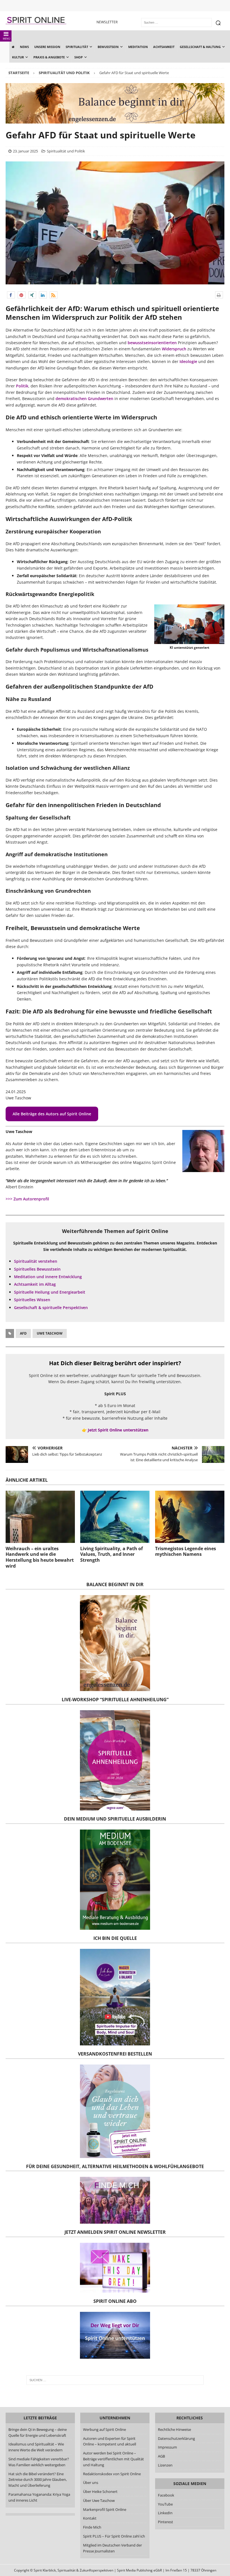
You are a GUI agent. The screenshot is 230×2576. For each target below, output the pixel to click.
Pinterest (165, 2522)
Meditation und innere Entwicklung (48, 1277)
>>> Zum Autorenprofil (27, 1199)
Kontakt (90, 2518)
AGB (161, 2456)
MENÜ (7, 39)
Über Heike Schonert (100, 2491)
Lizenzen (165, 2465)
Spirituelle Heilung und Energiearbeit (50, 1292)
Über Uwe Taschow (99, 2500)
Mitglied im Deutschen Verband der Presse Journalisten (112, 2548)
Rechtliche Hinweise (174, 2429)
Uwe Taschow (50, 1333)
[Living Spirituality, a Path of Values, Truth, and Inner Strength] (115, 1517)
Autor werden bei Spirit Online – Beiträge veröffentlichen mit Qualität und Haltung (113, 2459)
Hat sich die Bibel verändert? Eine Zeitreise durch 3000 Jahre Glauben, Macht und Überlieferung (38, 2480)
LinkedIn (165, 2513)
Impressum (167, 2447)
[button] (11, 295)
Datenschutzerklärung (176, 2438)
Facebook (166, 2495)
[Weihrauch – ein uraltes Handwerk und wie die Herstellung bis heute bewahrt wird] (40, 1517)
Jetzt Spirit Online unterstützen (118, 1430)
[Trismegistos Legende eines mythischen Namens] (190, 1517)
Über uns (91, 2483)
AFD (23, 1333)
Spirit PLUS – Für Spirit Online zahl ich (114, 2536)
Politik (22, 386)
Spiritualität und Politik (66, 151)
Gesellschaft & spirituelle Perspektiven (51, 1308)
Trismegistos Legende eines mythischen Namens (186, 1551)
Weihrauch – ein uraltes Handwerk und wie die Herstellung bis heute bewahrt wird (40, 1557)
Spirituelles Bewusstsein (37, 1269)
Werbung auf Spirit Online (104, 2429)
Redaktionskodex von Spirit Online (112, 2474)
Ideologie (188, 361)
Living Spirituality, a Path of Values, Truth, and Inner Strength (111, 1554)
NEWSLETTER (107, 22)
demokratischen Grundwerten (84, 398)
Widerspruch (174, 349)
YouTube (166, 2504)
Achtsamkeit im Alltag (35, 1284)
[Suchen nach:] (115, 2380)
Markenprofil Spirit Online (105, 2509)
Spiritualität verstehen (36, 1261)
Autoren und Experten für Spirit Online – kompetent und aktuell (110, 2441)
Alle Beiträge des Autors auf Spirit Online (52, 1114)
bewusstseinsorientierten (152, 343)
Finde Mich (92, 2527)
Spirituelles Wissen (32, 1300)
